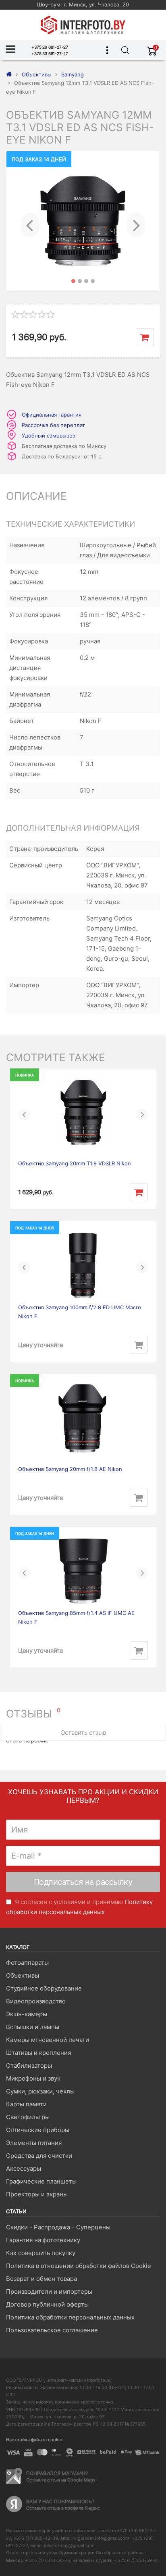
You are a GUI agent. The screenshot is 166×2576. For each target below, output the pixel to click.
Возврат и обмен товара (41, 2279)
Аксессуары (24, 2168)
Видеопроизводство (36, 2001)
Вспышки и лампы (33, 2027)
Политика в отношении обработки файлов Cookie (79, 2266)
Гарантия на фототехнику (43, 2240)
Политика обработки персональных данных (70, 2317)
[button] (30, 221)
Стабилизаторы (29, 2066)
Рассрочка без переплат (53, 425)
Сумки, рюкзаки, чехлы (40, 2091)
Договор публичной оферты (47, 2304)
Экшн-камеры (27, 2014)
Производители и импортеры (49, 2291)
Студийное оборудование (44, 1988)
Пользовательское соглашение (52, 2330)
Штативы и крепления (38, 2053)
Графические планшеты (41, 2181)
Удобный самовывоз (48, 435)
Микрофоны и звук (33, 2078)
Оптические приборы (38, 2130)
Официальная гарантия (52, 415)
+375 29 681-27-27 (50, 47)
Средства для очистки (39, 2156)
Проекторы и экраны (37, 2194)
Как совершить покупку (41, 2253)
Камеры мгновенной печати (48, 2040)
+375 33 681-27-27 (50, 53)
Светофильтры (28, 2117)
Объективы (23, 1975)
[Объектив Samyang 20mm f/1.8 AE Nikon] (83, 1418)
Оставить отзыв (83, 1733)
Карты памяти (26, 2104)
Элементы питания (34, 2143)
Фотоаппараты (27, 1963)
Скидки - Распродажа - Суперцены (58, 2227)
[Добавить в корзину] (145, 337)
